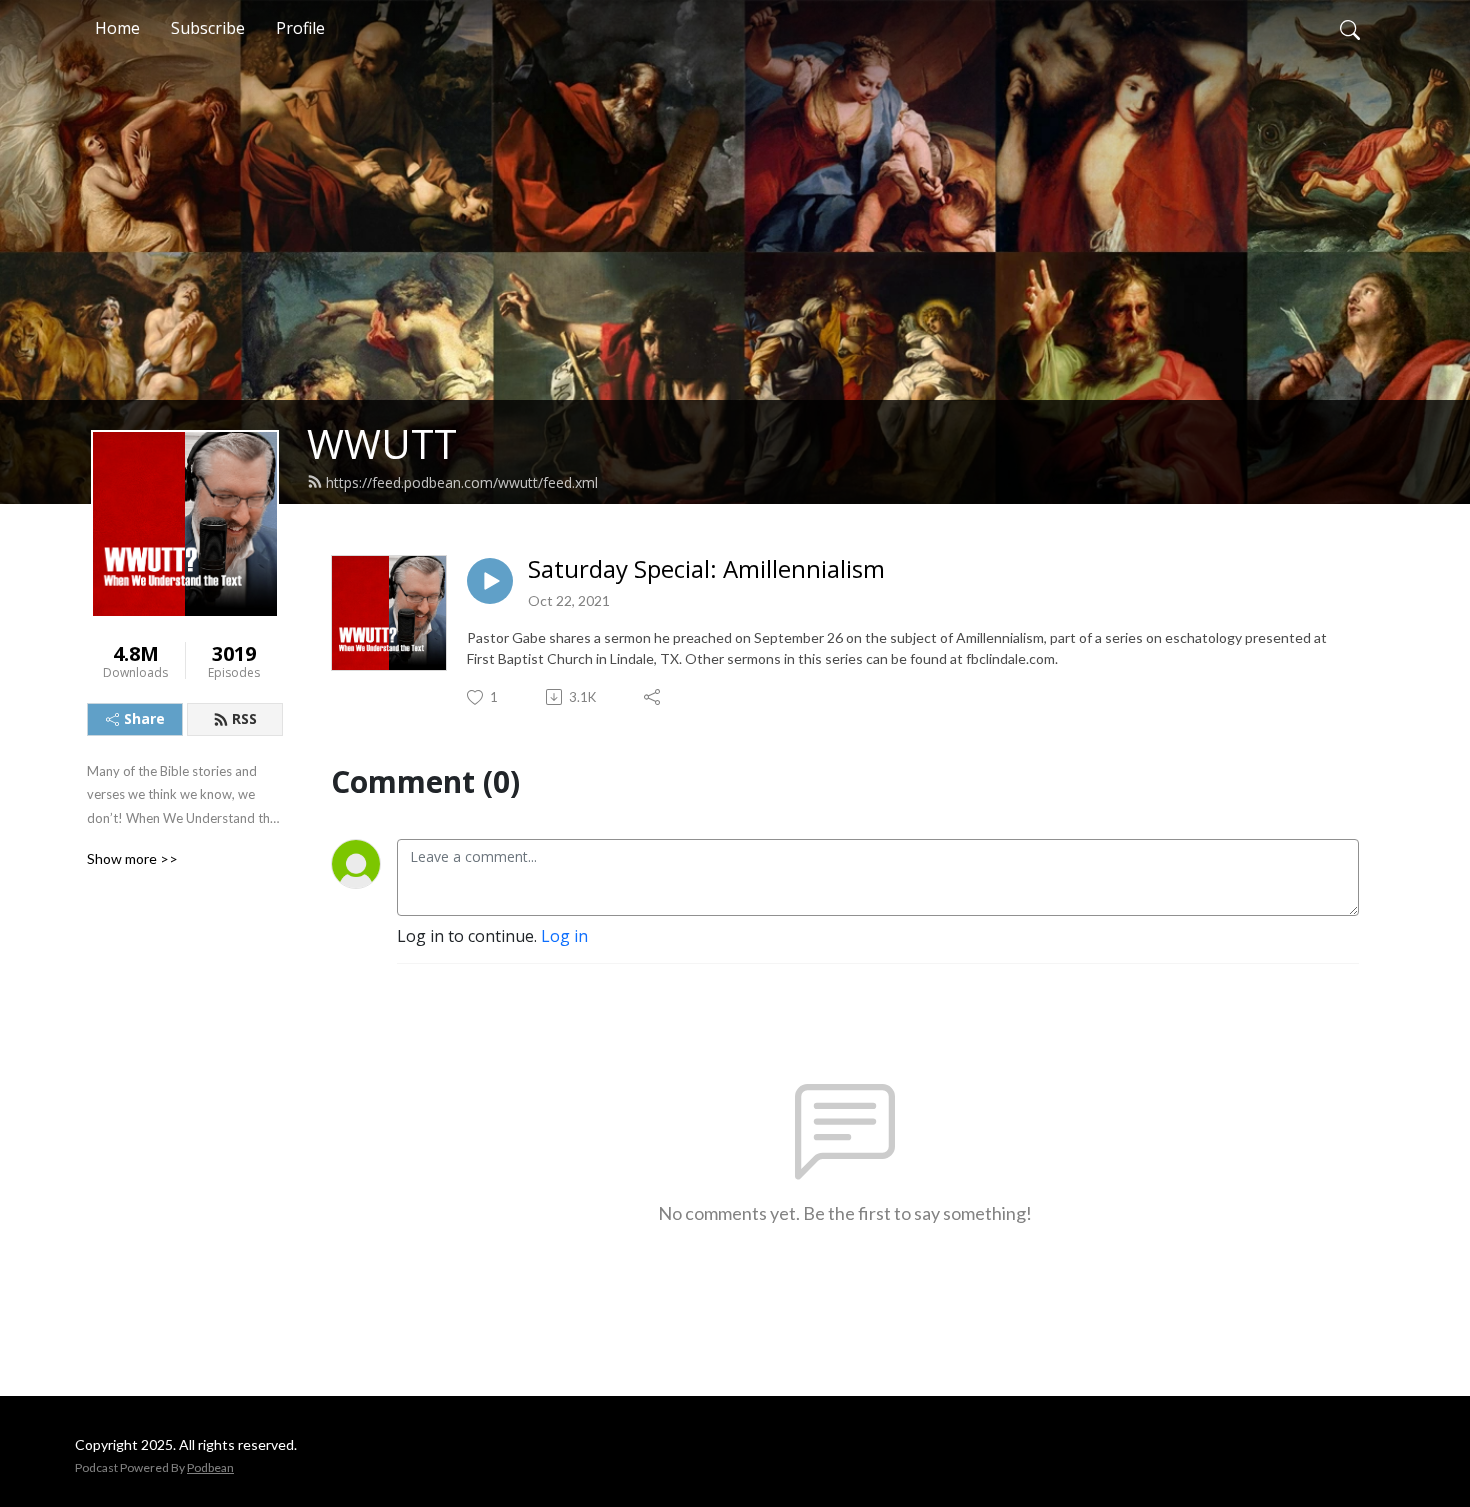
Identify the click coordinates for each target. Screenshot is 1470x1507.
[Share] (653, 697)
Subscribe (208, 28)
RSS (244, 718)
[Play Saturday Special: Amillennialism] (490, 581)
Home (117, 28)
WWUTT (382, 443)
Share (144, 718)
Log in (564, 936)
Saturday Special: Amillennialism (706, 569)
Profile (300, 28)
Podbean (210, 1467)
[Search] (1350, 28)
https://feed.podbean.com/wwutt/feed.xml (462, 482)
